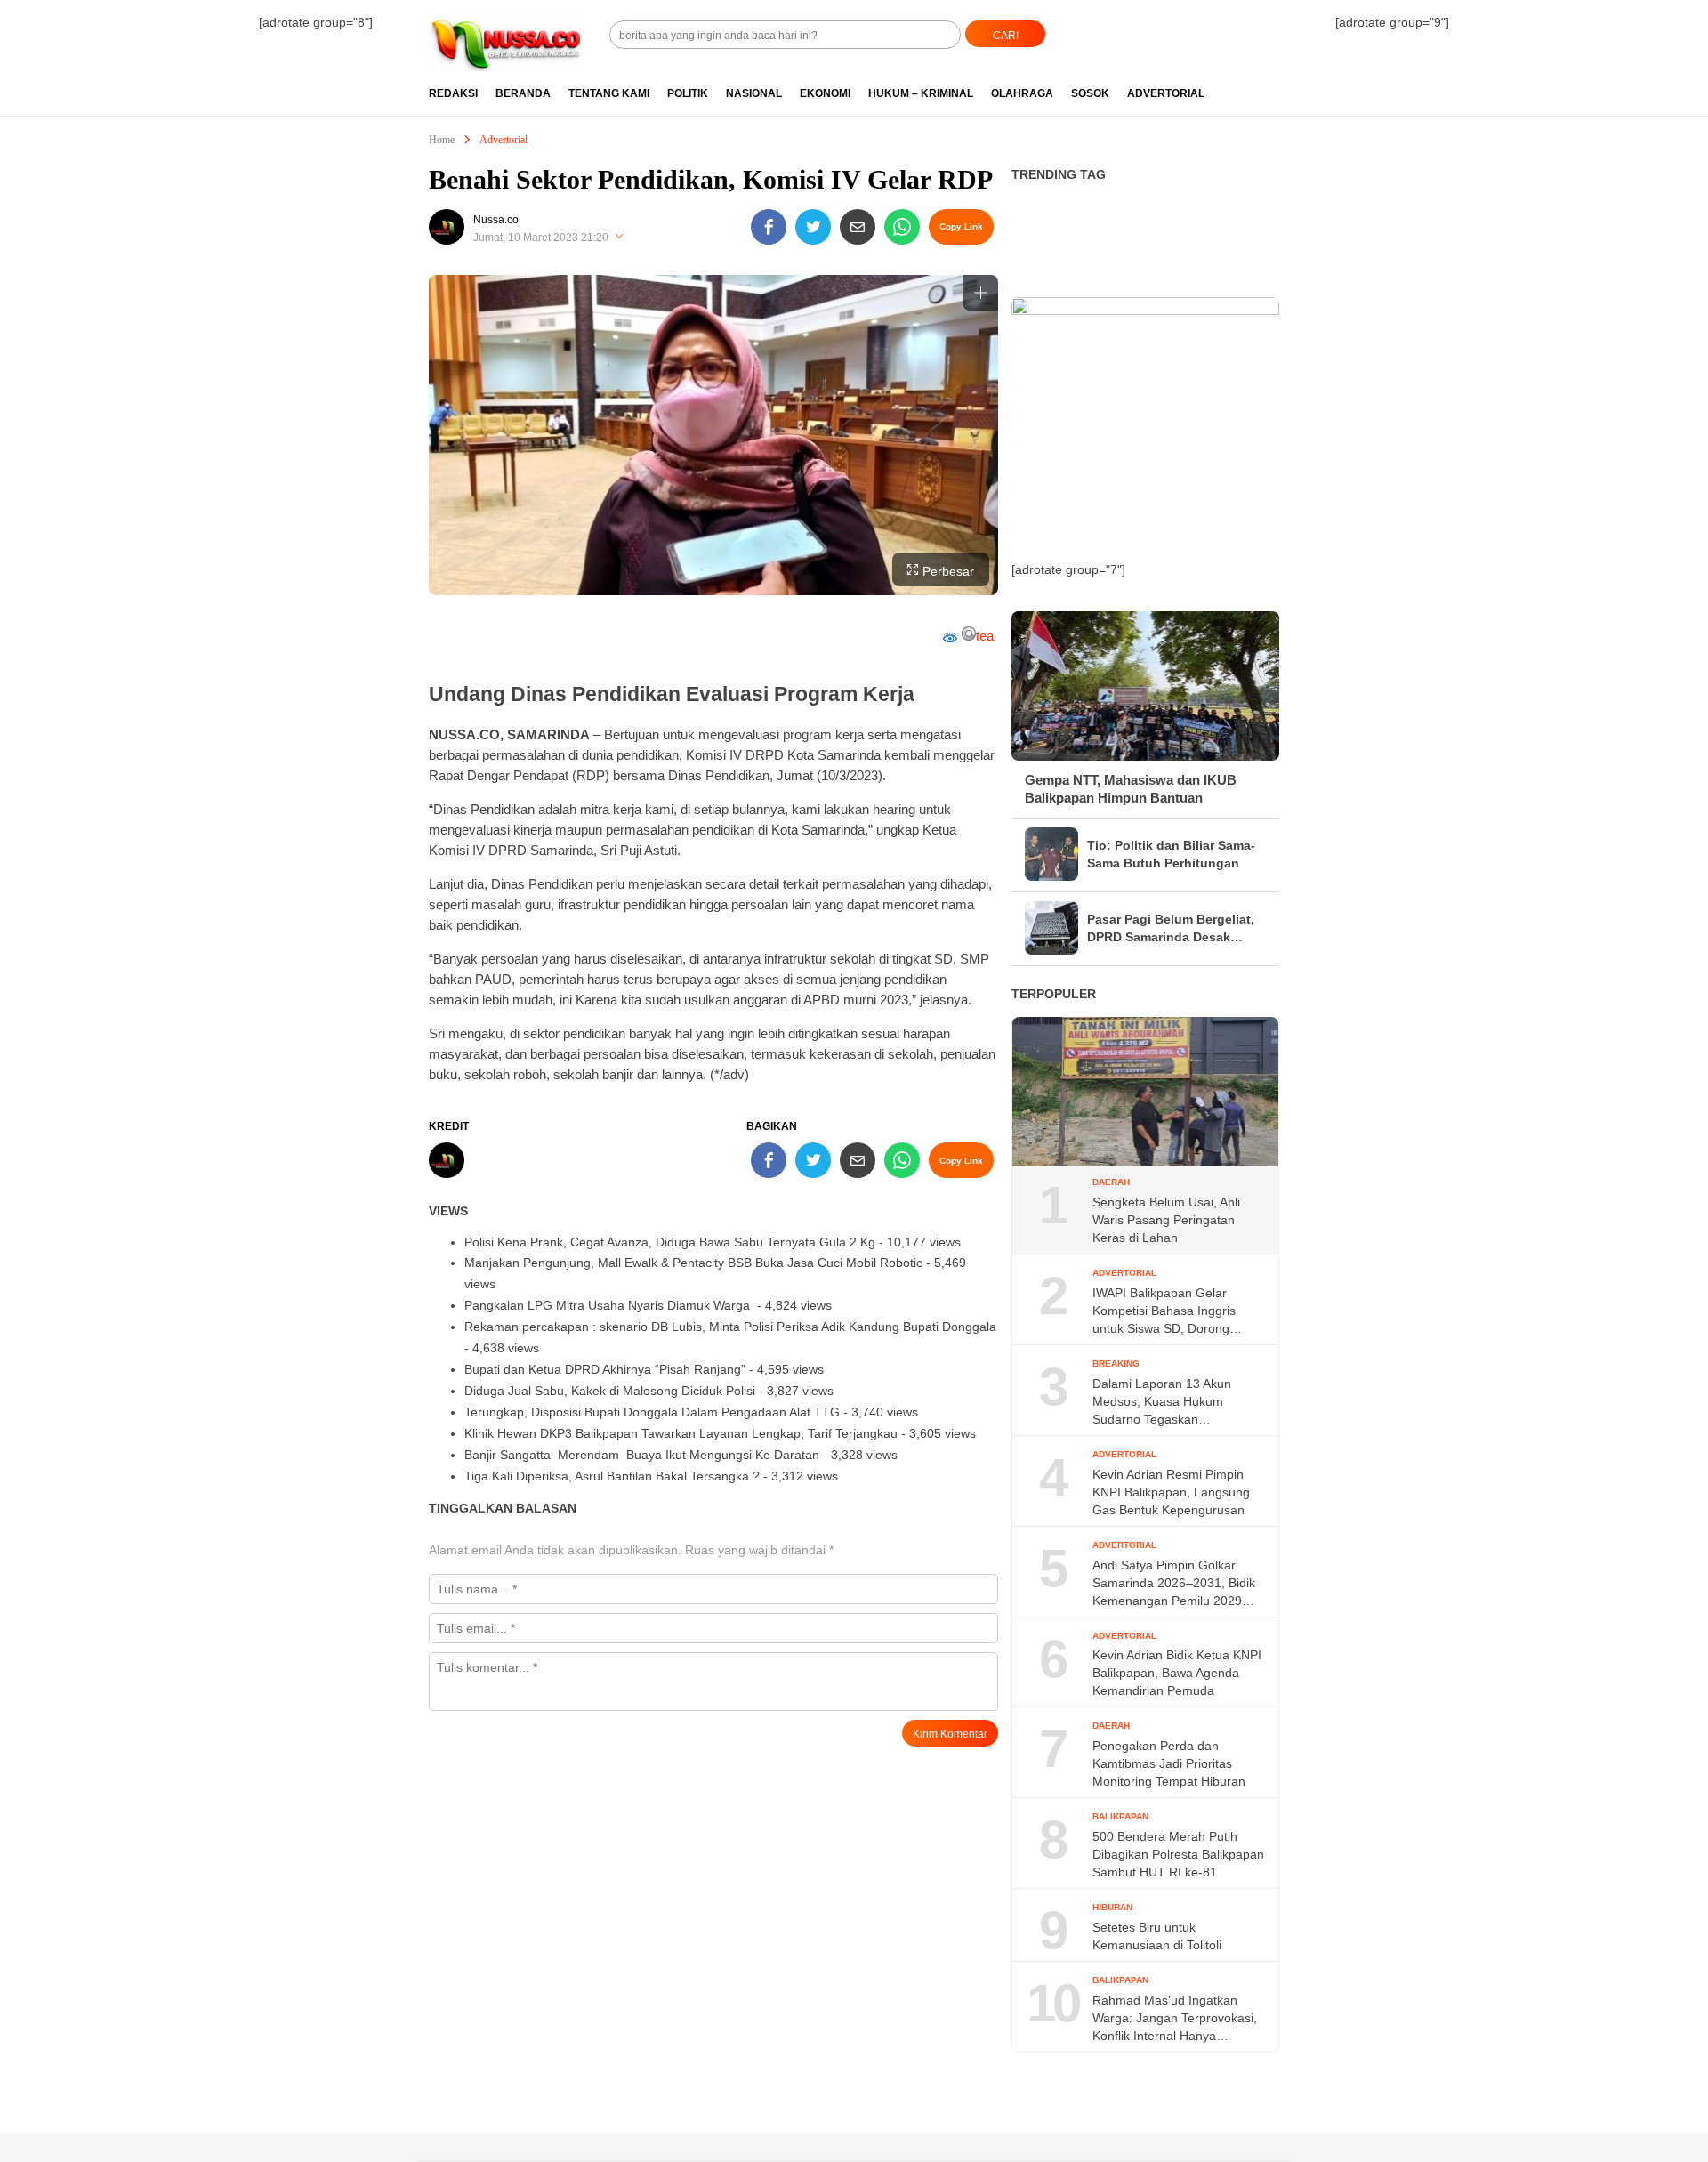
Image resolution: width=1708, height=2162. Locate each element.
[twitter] (813, 227)
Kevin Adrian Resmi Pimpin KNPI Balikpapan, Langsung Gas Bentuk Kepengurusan (1171, 1492)
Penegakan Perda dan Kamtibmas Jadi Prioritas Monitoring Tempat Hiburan (1169, 1763)
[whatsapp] (902, 227)
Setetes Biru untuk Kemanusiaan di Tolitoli (1157, 1936)
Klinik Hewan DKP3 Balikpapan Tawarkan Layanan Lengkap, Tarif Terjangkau (681, 1433)
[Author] (447, 227)
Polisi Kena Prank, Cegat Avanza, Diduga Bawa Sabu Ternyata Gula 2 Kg (670, 1242)
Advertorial (504, 140)
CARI (1006, 36)
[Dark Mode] (1279, 28)
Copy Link (961, 226)
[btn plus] (980, 293)
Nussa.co (496, 220)
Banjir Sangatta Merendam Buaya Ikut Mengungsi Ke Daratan (642, 1455)
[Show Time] (619, 238)
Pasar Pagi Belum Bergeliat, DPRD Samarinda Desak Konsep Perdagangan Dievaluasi (1171, 929)
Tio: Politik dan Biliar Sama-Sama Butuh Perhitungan (1171, 854)
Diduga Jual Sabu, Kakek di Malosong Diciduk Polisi (610, 1391)
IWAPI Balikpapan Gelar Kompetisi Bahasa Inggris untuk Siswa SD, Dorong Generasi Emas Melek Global (1175, 1311)
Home (442, 140)
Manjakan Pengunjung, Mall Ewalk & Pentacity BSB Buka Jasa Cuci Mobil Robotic (693, 1263)
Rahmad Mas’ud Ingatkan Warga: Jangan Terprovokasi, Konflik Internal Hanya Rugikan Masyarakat (1175, 2019)
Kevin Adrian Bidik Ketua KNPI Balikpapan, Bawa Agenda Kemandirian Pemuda (1177, 1673)
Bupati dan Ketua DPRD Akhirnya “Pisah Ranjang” (605, 1369)
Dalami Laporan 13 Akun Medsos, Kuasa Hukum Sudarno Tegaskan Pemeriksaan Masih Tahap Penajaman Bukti (1167, 1402)
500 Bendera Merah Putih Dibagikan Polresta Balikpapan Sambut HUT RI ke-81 (1178, 1854)
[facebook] (769, 227)
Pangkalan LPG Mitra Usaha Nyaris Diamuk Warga (609, 1305)
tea (985, 636)
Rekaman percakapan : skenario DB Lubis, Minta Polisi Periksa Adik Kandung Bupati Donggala (730, 1327)
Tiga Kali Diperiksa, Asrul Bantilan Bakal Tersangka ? (612, 1476)
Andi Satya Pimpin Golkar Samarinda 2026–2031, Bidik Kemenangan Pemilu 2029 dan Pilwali (1174, 1584)
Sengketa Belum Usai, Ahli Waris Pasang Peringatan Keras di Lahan (1166, 1220)
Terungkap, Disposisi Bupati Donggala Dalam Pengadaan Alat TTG (652, 1412)
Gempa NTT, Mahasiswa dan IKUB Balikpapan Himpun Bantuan (1131, 789)
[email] (858, 227)
